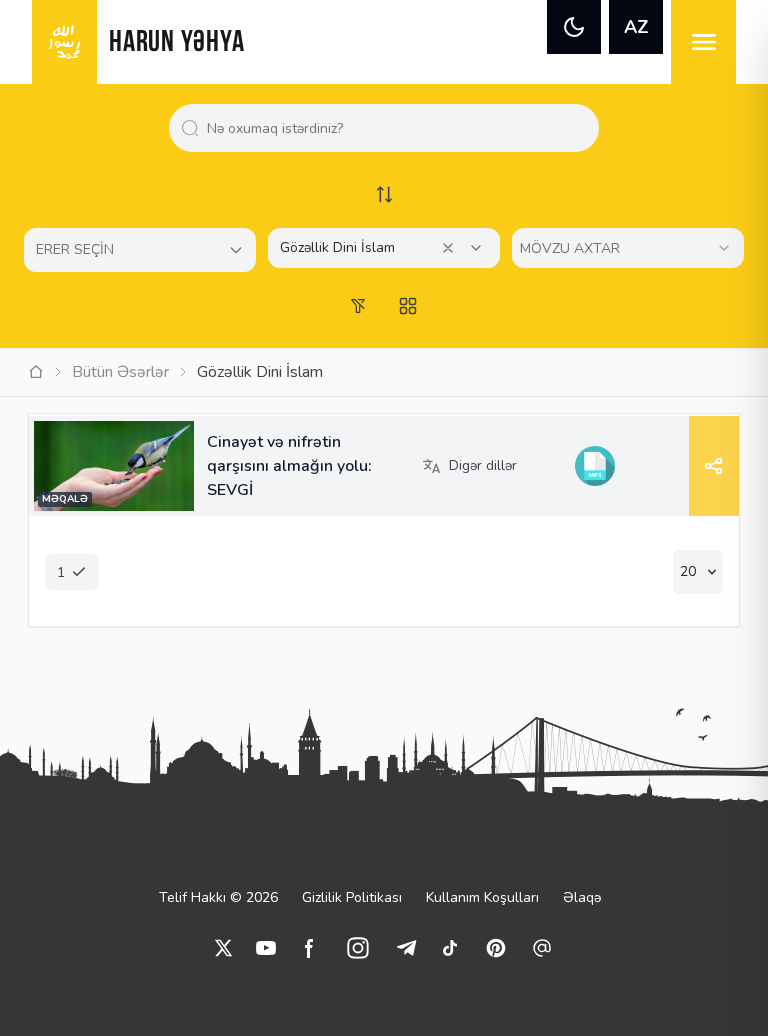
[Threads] (542, 948)
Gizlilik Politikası (352, 897)
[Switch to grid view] (408, 306)
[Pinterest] (496, 948)
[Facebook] (310, 948)
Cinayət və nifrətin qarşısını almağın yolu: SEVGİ (289, 466)
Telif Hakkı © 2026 (218, 897)
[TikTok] (450, 948)
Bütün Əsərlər (120, 372)
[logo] (64, 42)
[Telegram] (406, 948)
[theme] (574, 27)
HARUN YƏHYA (176, 43)
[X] (224, 948)
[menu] (703, 42)
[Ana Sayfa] (36, 372)
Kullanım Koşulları (482, 897)
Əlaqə (582, 897)
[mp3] (594, 466)
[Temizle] (448, 248)
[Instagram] (358, 948)
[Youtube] (266, 948)
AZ (636, 27)
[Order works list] (384, 194)
